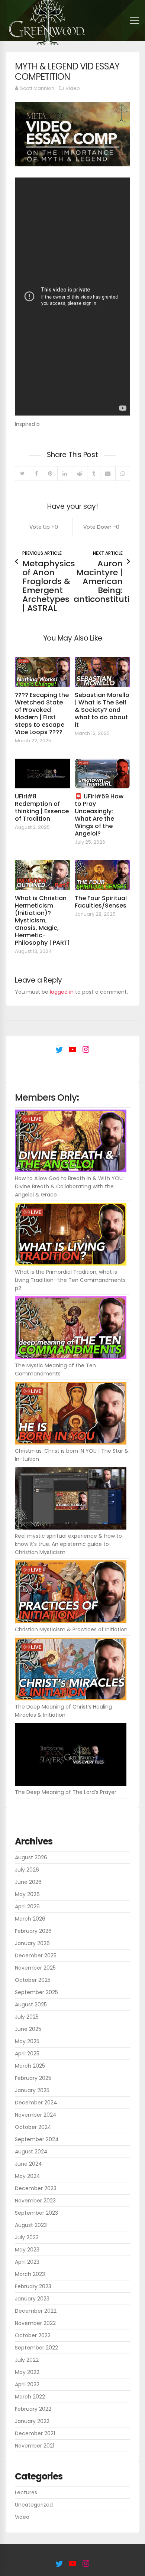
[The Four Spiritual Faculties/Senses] (102, 875)
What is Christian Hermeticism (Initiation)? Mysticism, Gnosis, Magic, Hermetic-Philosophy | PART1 (42, 920)
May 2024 (28, 2176)
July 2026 (27, 1870)
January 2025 (32, 2090)
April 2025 (27, 2054)
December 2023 (36, 2188)
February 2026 (33, 1931)
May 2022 (27, 2372)
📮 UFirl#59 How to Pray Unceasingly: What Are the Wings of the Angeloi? (99, 815)
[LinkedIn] (65, 473)
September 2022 (36, 2348)
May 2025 (27, 2041)
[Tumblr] (94, 473)
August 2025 (31, 2005)
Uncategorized (34, 2505)
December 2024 (36, 2103)
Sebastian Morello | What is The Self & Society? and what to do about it (102, 710)
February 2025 (33, 2078)
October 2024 (33, 2127)
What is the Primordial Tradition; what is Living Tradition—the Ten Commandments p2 (70, 1280)
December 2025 (36, 1955)
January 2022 (32, 2421)
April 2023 (27, 2262)
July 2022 (27, 2360)
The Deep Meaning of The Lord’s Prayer (66, 1792)
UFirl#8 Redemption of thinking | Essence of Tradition (42, 807)
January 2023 (32, 2299)
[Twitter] (22, 473)
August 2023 (31, 2225)
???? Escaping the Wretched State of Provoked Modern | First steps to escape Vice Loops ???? (42, 714)
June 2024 (28, 2164)
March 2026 (30, 1919)
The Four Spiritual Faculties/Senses (101, 902)
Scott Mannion (37, 88)
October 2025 (33, 1980)
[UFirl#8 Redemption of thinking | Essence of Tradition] (43, 774)
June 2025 (28, 2029)
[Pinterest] (50, 473)
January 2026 (32, 1943)
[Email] (108, 473)
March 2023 (30, 2274)
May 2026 (27, 1894)
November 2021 (35, 2446)
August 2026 (31, 1857)
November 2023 (35, 2201)
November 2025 (35, 1968)
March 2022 (30, 2397)
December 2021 (35, 2433)
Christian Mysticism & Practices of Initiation (71, 1629)
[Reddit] (79, 473)
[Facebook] (36, 473)
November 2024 (36, 2115)
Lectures (26, 2492)
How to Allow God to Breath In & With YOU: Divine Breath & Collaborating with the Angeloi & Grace (69, 1186)
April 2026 (27, 1906)
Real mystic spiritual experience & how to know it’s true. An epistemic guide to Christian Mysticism (68, 1544)
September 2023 (36, 2213)
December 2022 (36, 2311)
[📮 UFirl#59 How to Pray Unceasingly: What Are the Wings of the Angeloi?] (102, 774)
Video (73, 88)
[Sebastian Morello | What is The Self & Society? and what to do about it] (102, 672)
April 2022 (27, 2384)
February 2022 (33, 2409)
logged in (62, 992)
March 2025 (30, 2066)
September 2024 (37, 2139)
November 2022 (35, 2323)
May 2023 (27, 2250)
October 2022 (33, 2335)
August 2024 (31, 2152)
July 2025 (27, 2017)
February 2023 (33, 2286)
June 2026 (28, 1882)
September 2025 (36, 1992)
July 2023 (27, 2237)
